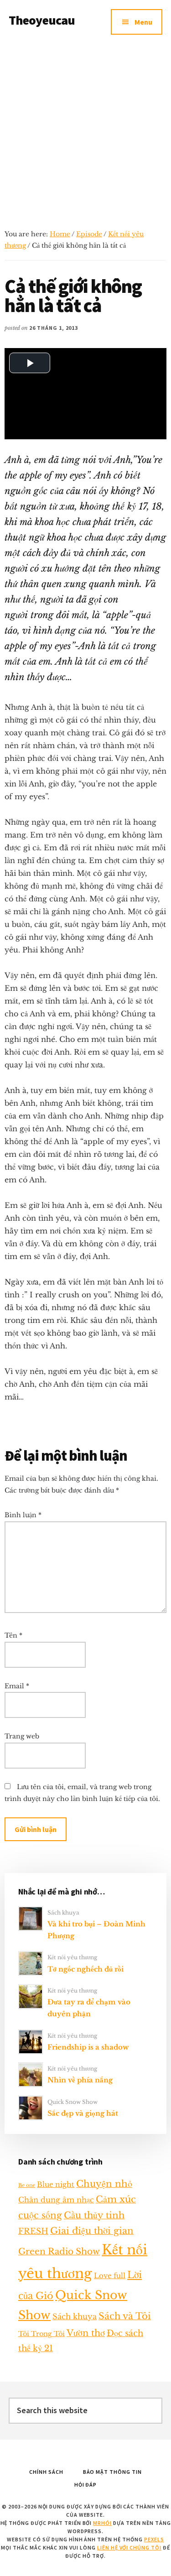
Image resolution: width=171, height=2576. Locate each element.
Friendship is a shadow (88, 2047)
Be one (27, 2185)
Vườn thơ (86, 2333)
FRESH (33, 2231)
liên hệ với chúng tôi (129, 2547)
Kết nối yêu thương (72, 1957)
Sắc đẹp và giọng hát (83, 2113)
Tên (13, 1635)
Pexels (154, 2539)
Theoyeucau (42, 20)
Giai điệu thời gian (92, 2231)
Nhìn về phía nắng (80, 2080)
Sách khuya (63, 1912)
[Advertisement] (85, 134)
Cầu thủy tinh (94, 2215)
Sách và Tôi (125, 2316)
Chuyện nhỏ (104, 2184)
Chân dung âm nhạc (56, 2200)
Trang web (22, 1736)
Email (17, 1686)
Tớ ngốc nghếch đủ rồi (85, 1969)
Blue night (56, 2184)
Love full (110, 2276)
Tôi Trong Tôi (41, 2334)
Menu (143, 22)
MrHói (102, 2523)
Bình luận (23, 1515)
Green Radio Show (59, 2251)
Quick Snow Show (73, 2102)
